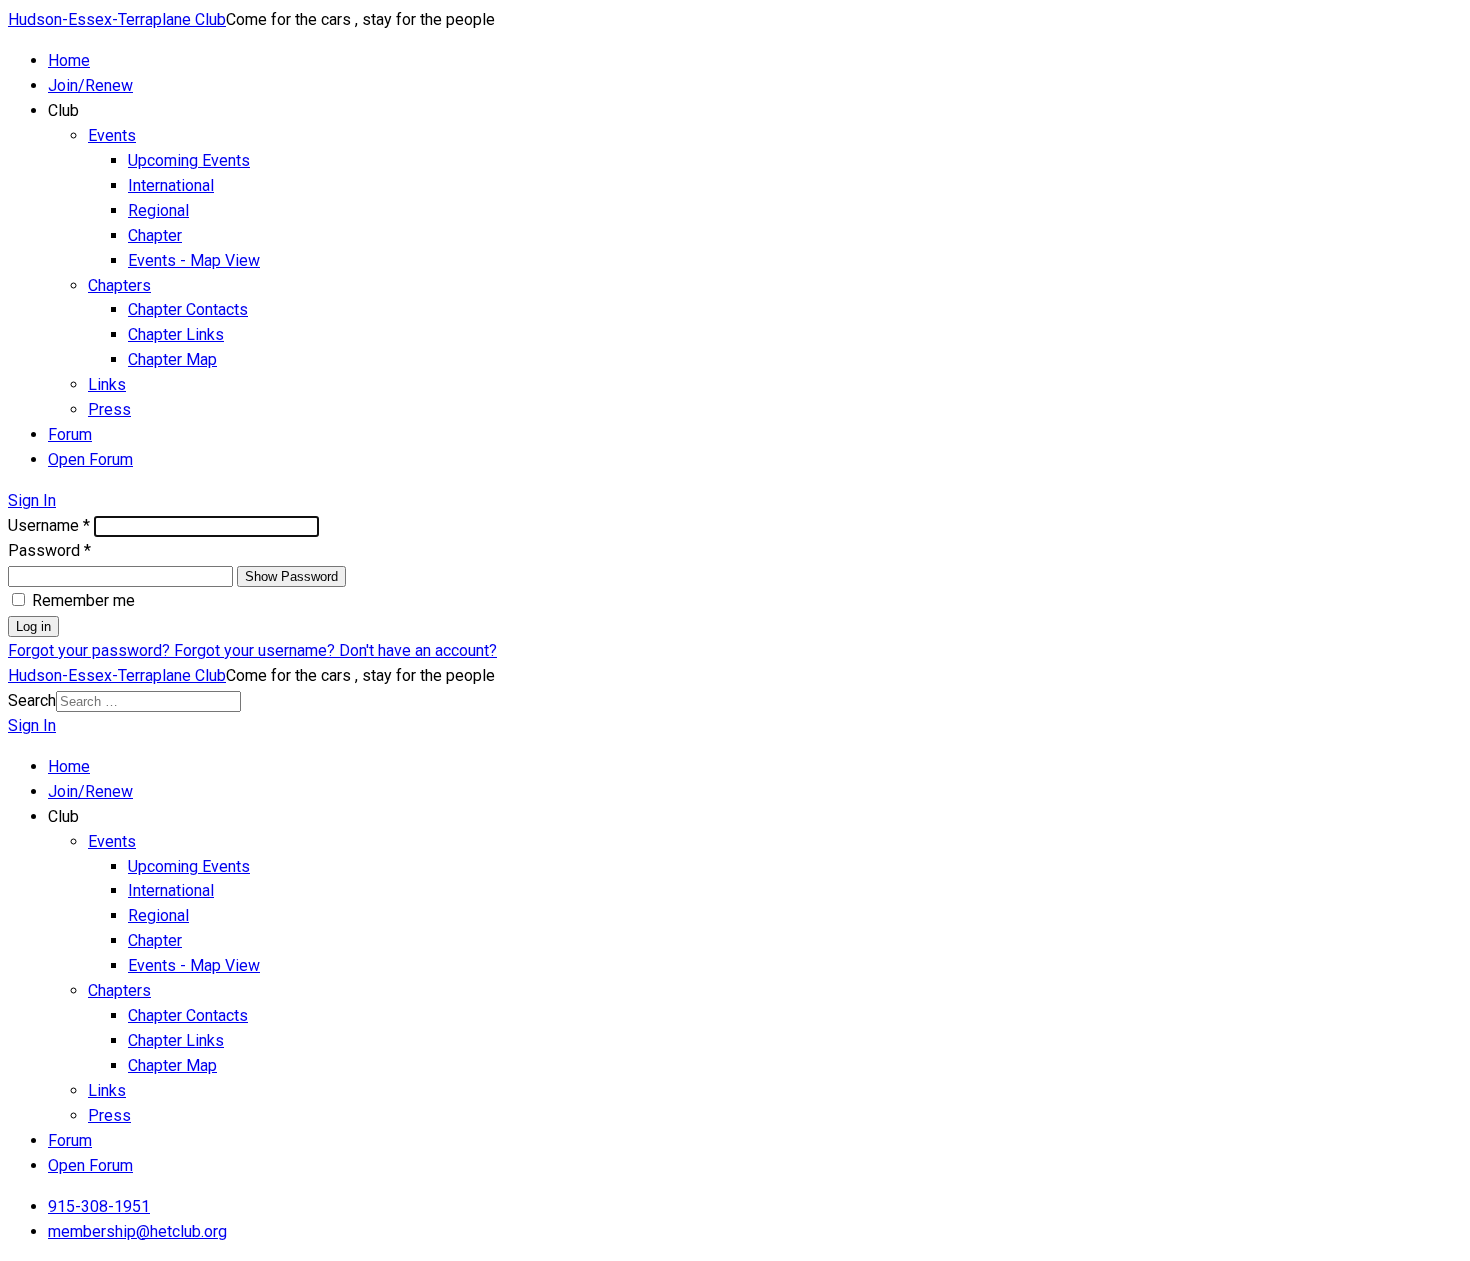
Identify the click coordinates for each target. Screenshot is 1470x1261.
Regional (158, 210)
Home (69, 60)
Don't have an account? (418, 650)
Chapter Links (176, 334)
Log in (33, 626)
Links (107, 384)
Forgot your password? (91, 650)
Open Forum (90, 459)
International (171, 185)
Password (49, 550)
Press (109, 409)
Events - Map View (194, 260)
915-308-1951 (99, 1206)
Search (32, 700)
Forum (70, 434)
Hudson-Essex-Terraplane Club (117, 19)
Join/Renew (90, 85)
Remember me (83, 600)
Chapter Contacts (188, 309)
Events (112, 135)
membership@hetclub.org (137, 1231)
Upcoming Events (189, 160)
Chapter (155, 235)
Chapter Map (172, 359)
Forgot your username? (256, 650)
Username (49, 525)
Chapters (119, 285)
